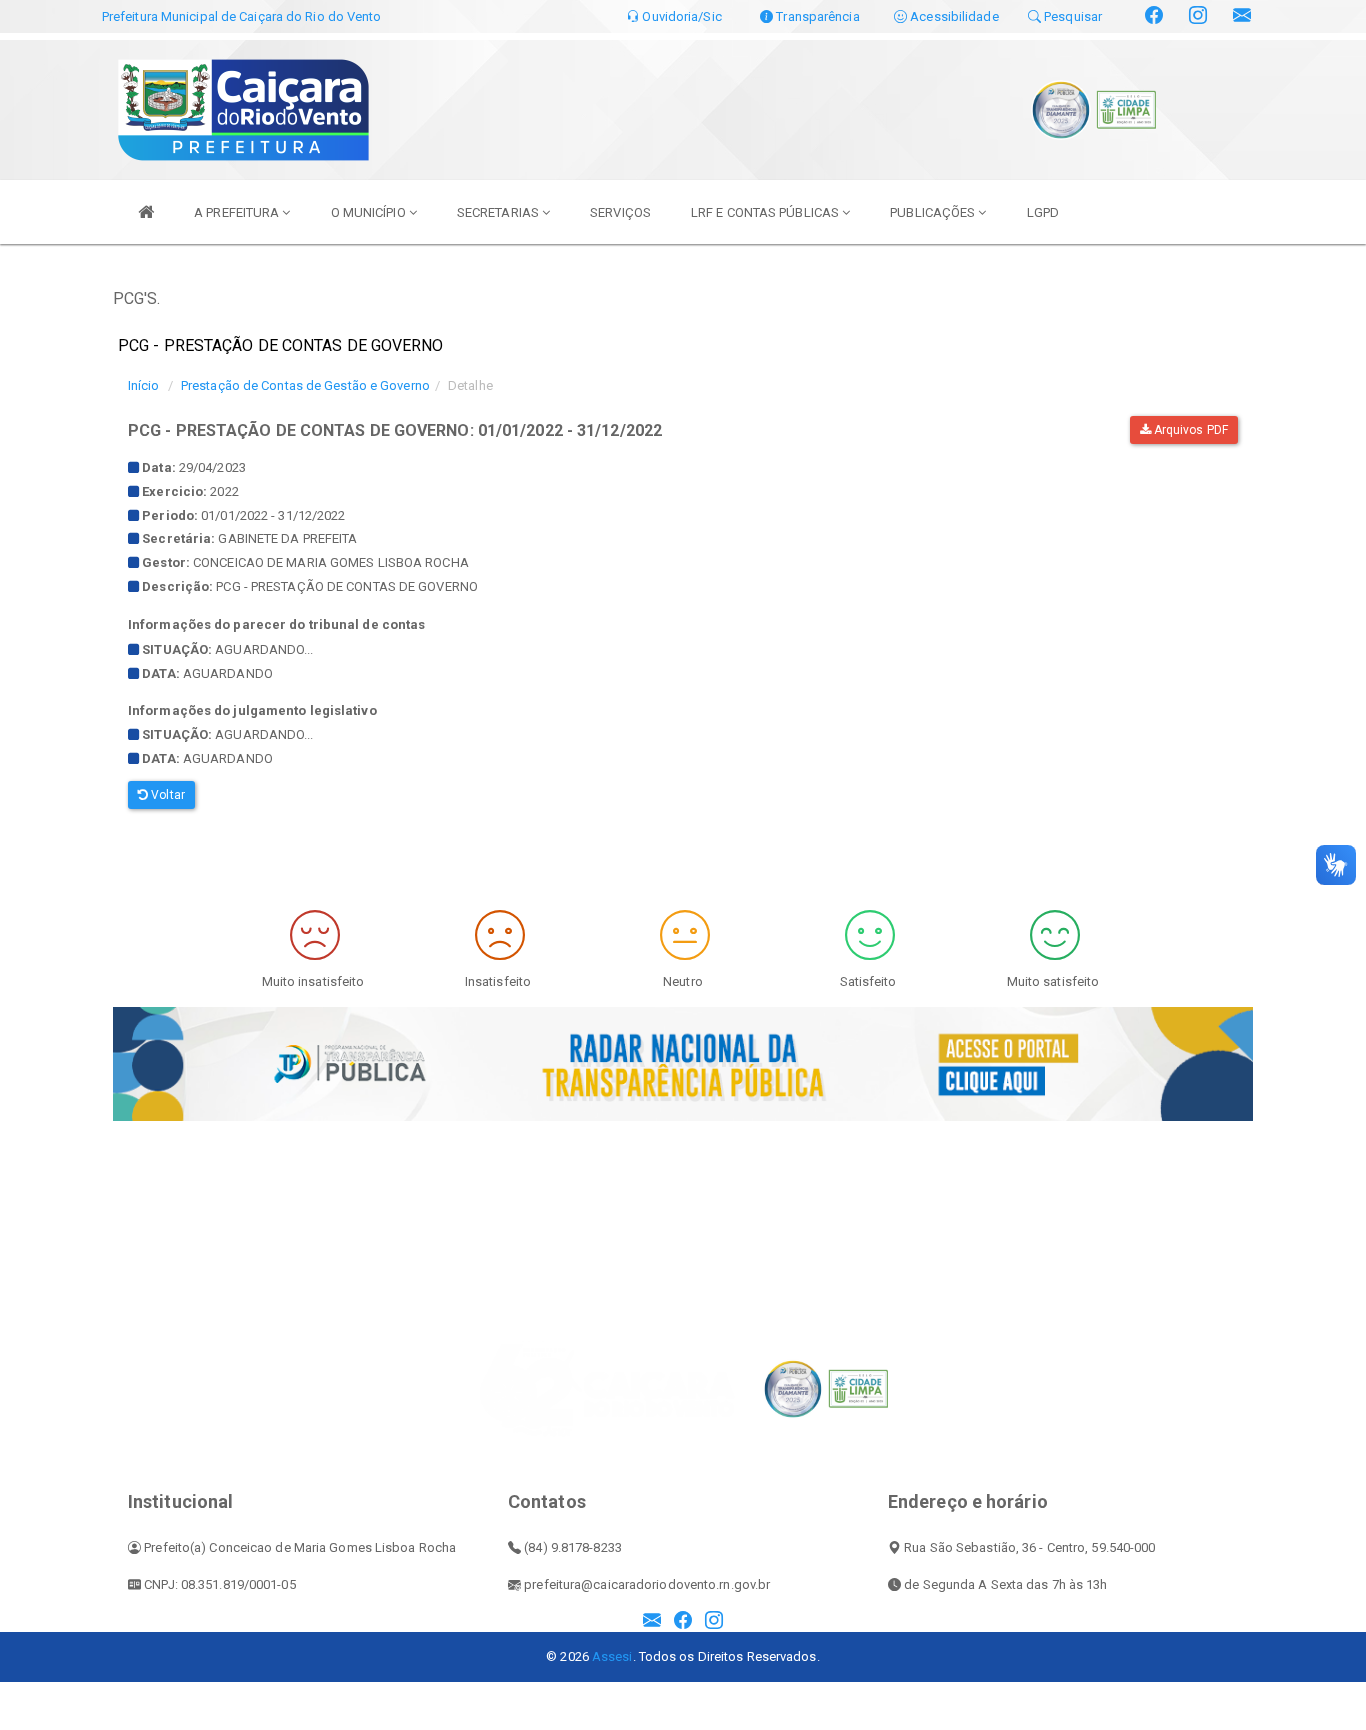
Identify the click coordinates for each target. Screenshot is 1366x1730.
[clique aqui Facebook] (683, 1621)
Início (144, 385)
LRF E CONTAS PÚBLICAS (766, 212)
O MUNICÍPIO (370, 212)
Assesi (612, 1656)
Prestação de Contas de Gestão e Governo (305, 385)
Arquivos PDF (1189, 430)
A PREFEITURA (238, 212)
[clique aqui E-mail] (652, 1621)
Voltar (166, 795)
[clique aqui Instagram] (714, 1621)
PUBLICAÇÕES (934, 212)
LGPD (1043, 212)
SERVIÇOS (620, 212)
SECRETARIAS (499, 212)
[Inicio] (146, 212)
